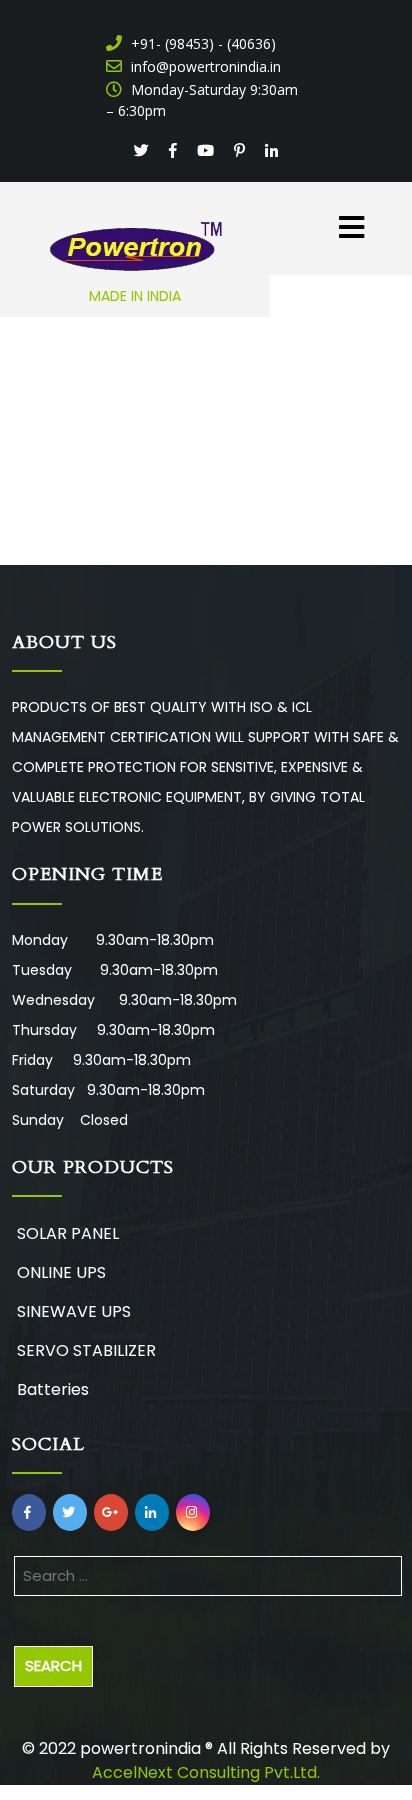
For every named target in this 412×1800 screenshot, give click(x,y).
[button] (343, 216)
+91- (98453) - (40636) (201, 43)
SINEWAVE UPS (74, 1311)
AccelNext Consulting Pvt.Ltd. (206, 1772)
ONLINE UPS (61, 1272)
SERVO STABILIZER (86, 1350)
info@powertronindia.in (204, 66)
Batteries (53, 1389)
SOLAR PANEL (68, 1233)
